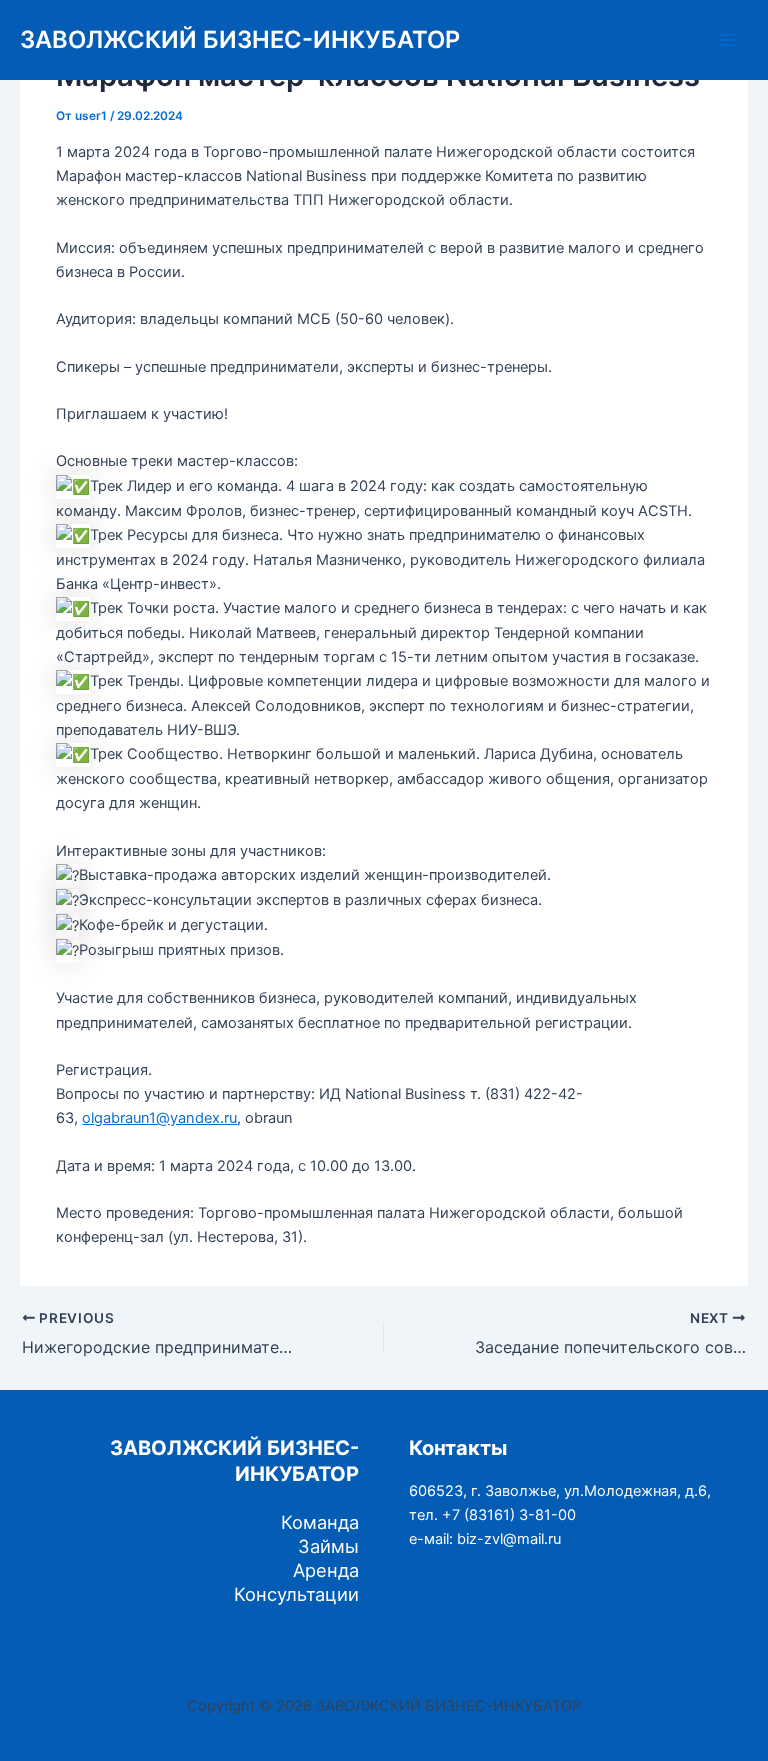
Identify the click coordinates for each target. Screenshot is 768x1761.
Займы (328, 1546)
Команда (320, 1522)
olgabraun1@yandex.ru (159, 1118)
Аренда (326, 1570)
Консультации (296, 1594)
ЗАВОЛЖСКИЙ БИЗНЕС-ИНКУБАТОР (240, 39)
